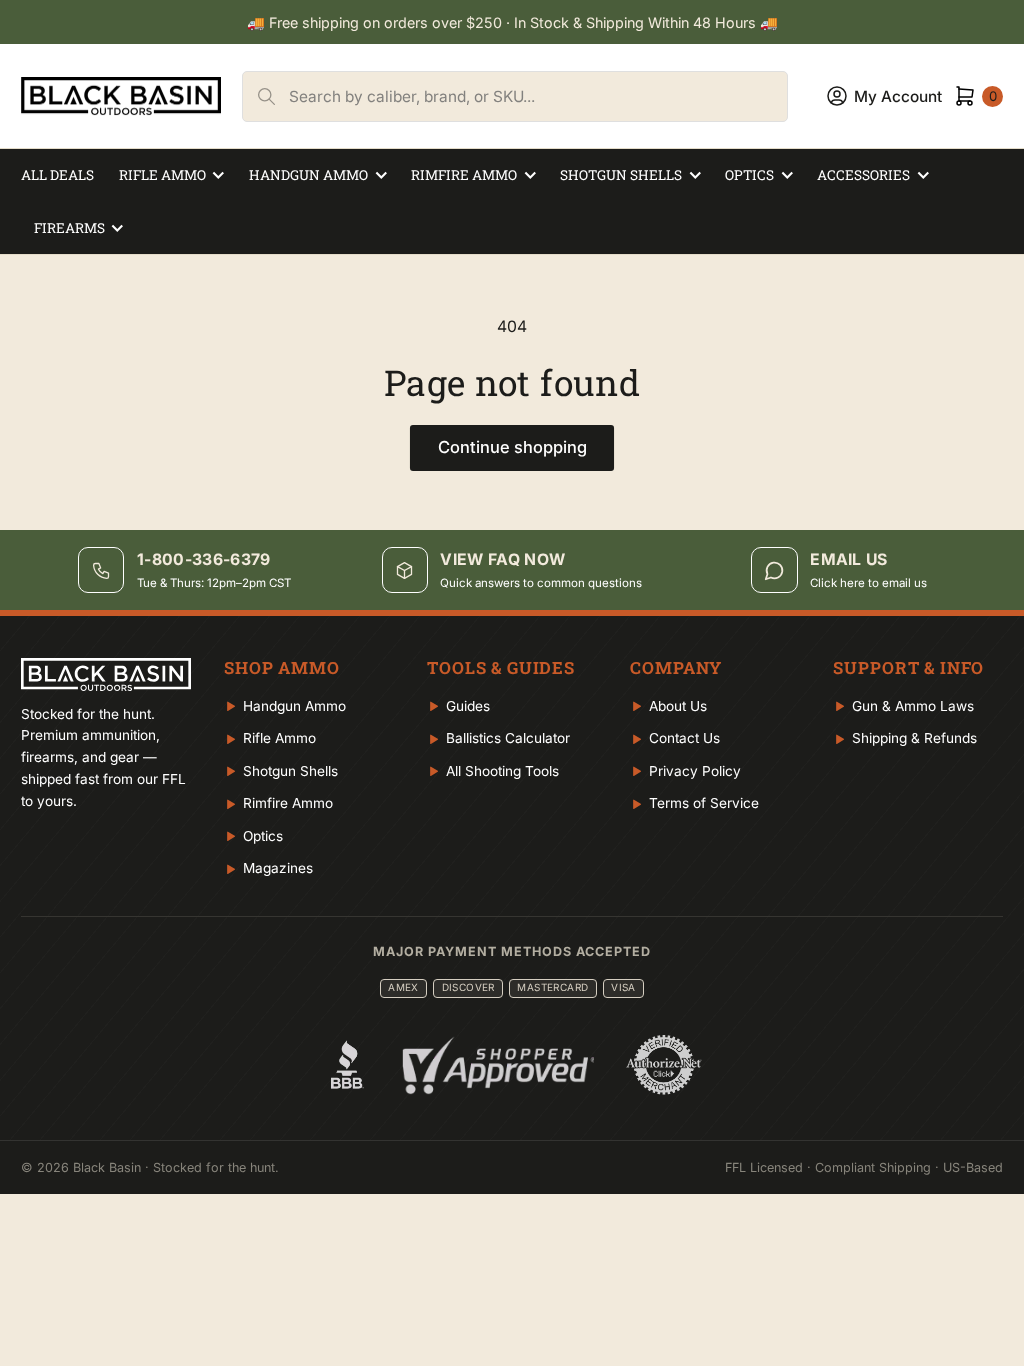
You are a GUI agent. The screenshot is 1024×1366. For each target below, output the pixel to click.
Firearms (69, 228)
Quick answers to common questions (541, 583)
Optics (749, 175)
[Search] (266, 96)
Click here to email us (868, 583)
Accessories (863, 175)
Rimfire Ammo (464, 175)
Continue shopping (512, 447)
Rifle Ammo (162, 175)
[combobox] (538, 96)
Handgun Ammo (308, 175)
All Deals (57, 175)
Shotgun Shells (621, 175)
